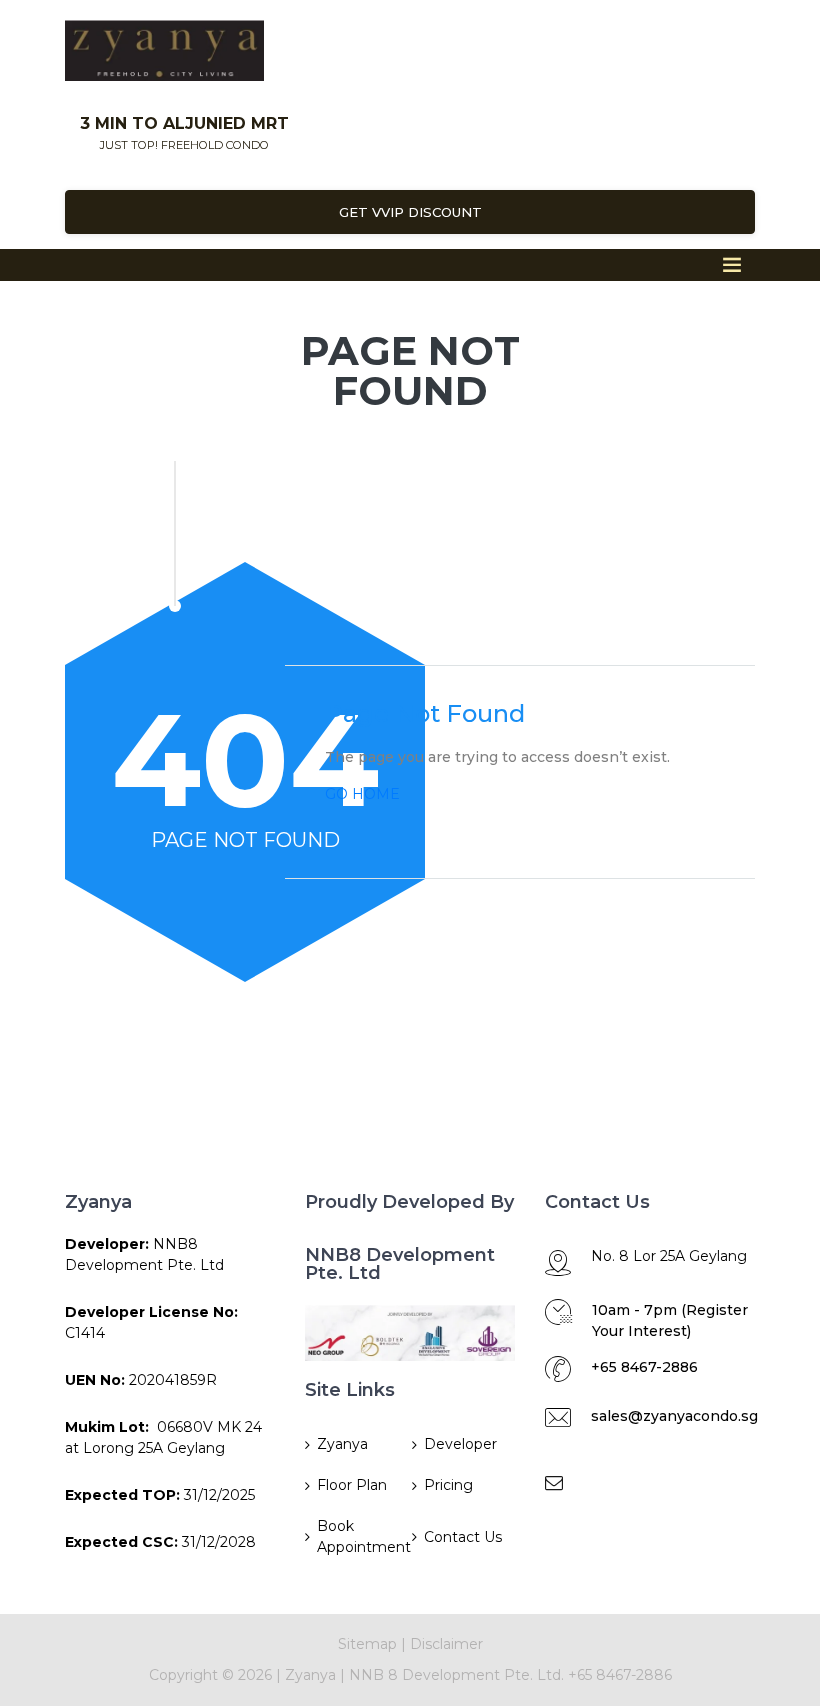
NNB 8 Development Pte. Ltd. (458, 1675)
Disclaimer (446, 1644)
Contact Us (463, 1537)
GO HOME (362, 794)
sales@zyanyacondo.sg (674, 1416)
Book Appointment (362, 1536)
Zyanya (342, 1444)
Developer (460, 1444)
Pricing (448, 1485)
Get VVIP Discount (410, 212)
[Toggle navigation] (732, 265)
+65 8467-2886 (644, 1367)
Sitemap (367, 1644)
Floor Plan (352, 1485)
